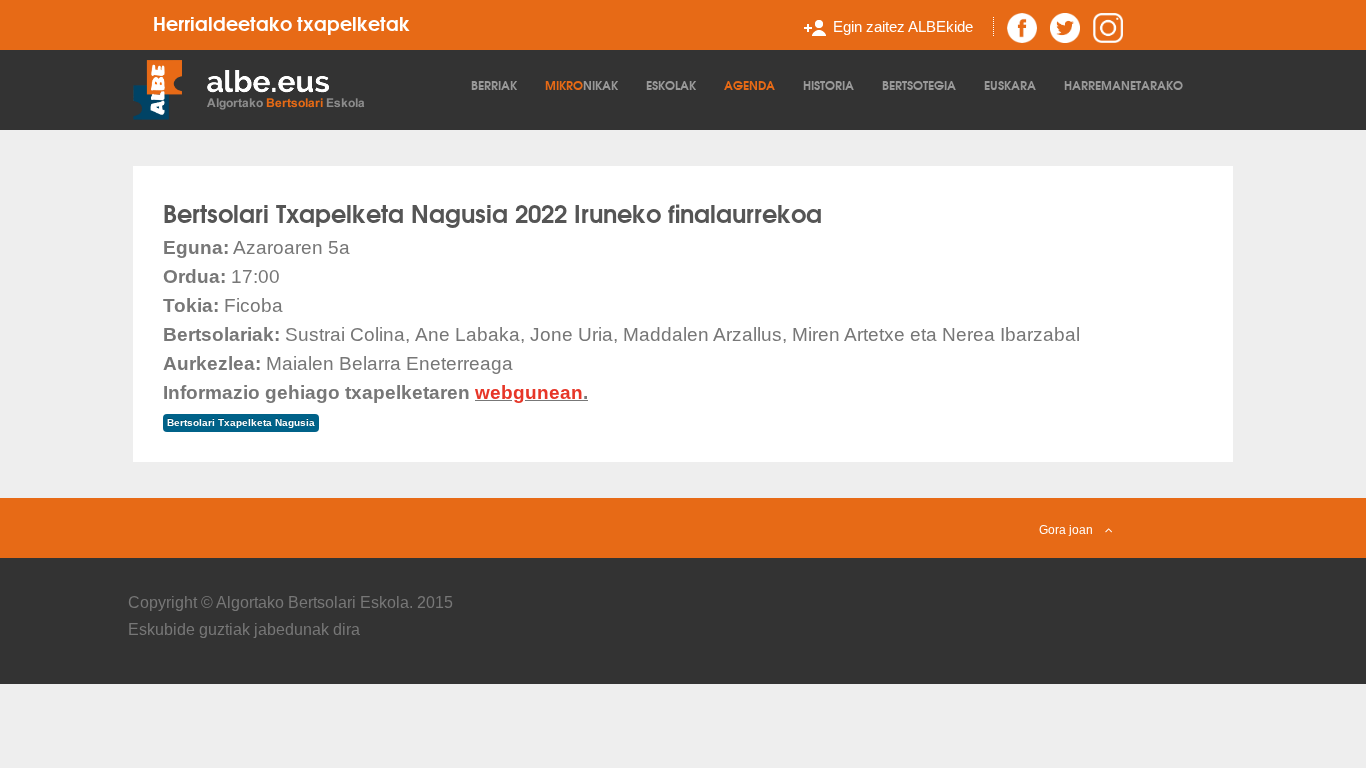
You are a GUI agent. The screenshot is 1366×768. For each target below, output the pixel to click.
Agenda (749, 84)
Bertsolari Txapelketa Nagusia (241, 422)
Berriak (494, 84)
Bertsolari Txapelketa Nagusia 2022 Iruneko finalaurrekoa (492, 212)
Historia (828, 84)
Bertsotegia (919, 84)
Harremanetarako (1123, 84)
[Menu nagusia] (297, 88)
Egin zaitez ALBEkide (903, 26)
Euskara (1010, 84)
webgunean (529, 392)
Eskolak (671, 84)
